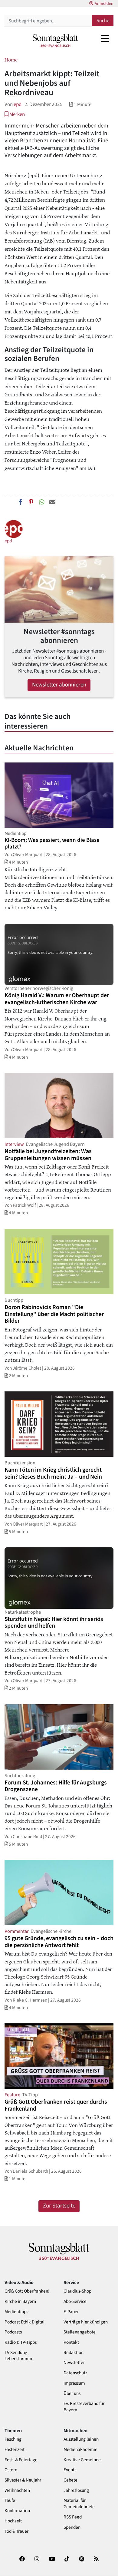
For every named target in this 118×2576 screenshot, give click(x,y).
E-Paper (71, 2312)
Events (70, 2470)
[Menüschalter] (105, 38)
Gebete (70, 2480)
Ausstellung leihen (81, 2439)
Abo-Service (75, 2302)
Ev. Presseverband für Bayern (84, 2407)
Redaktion (74, 2353)
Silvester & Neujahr (23, 2480)
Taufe (10, 2500)
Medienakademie (80, 2450)
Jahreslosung (76, 2490)
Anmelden (104, 4)
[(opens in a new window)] (22, 2561)
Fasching (13, 2439)
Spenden (72, 2527)
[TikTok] (67, 2561)
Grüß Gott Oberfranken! (27, 2291)
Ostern (11, 2470)
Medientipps (16, 2312)
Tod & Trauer (16, 2531)
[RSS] (96, 2561)
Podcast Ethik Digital (25, 2322)
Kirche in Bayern (20, 2302)
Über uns (72, 2394)
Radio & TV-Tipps (21, 2342)
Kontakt (71, 2342)
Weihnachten (17, 2490)
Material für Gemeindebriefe (79, 2504)
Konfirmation (17, 2511)
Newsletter (74, 2363)
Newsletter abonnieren (59, 685)
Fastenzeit (15, 2450)
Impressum (74, 2383)
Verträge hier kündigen (86, 2322)
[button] (15, 114)
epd (18, 104)
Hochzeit (13, 2521)
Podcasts (13, 2332)
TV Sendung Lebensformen (18, 2356)
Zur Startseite (59, 2206)
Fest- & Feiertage (21, 2460)
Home (11, 59)
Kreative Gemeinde (82, 2460)
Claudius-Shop (77, 2291)
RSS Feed (73, 2517)
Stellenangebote (80, 2332)
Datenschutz (75, 2373)
